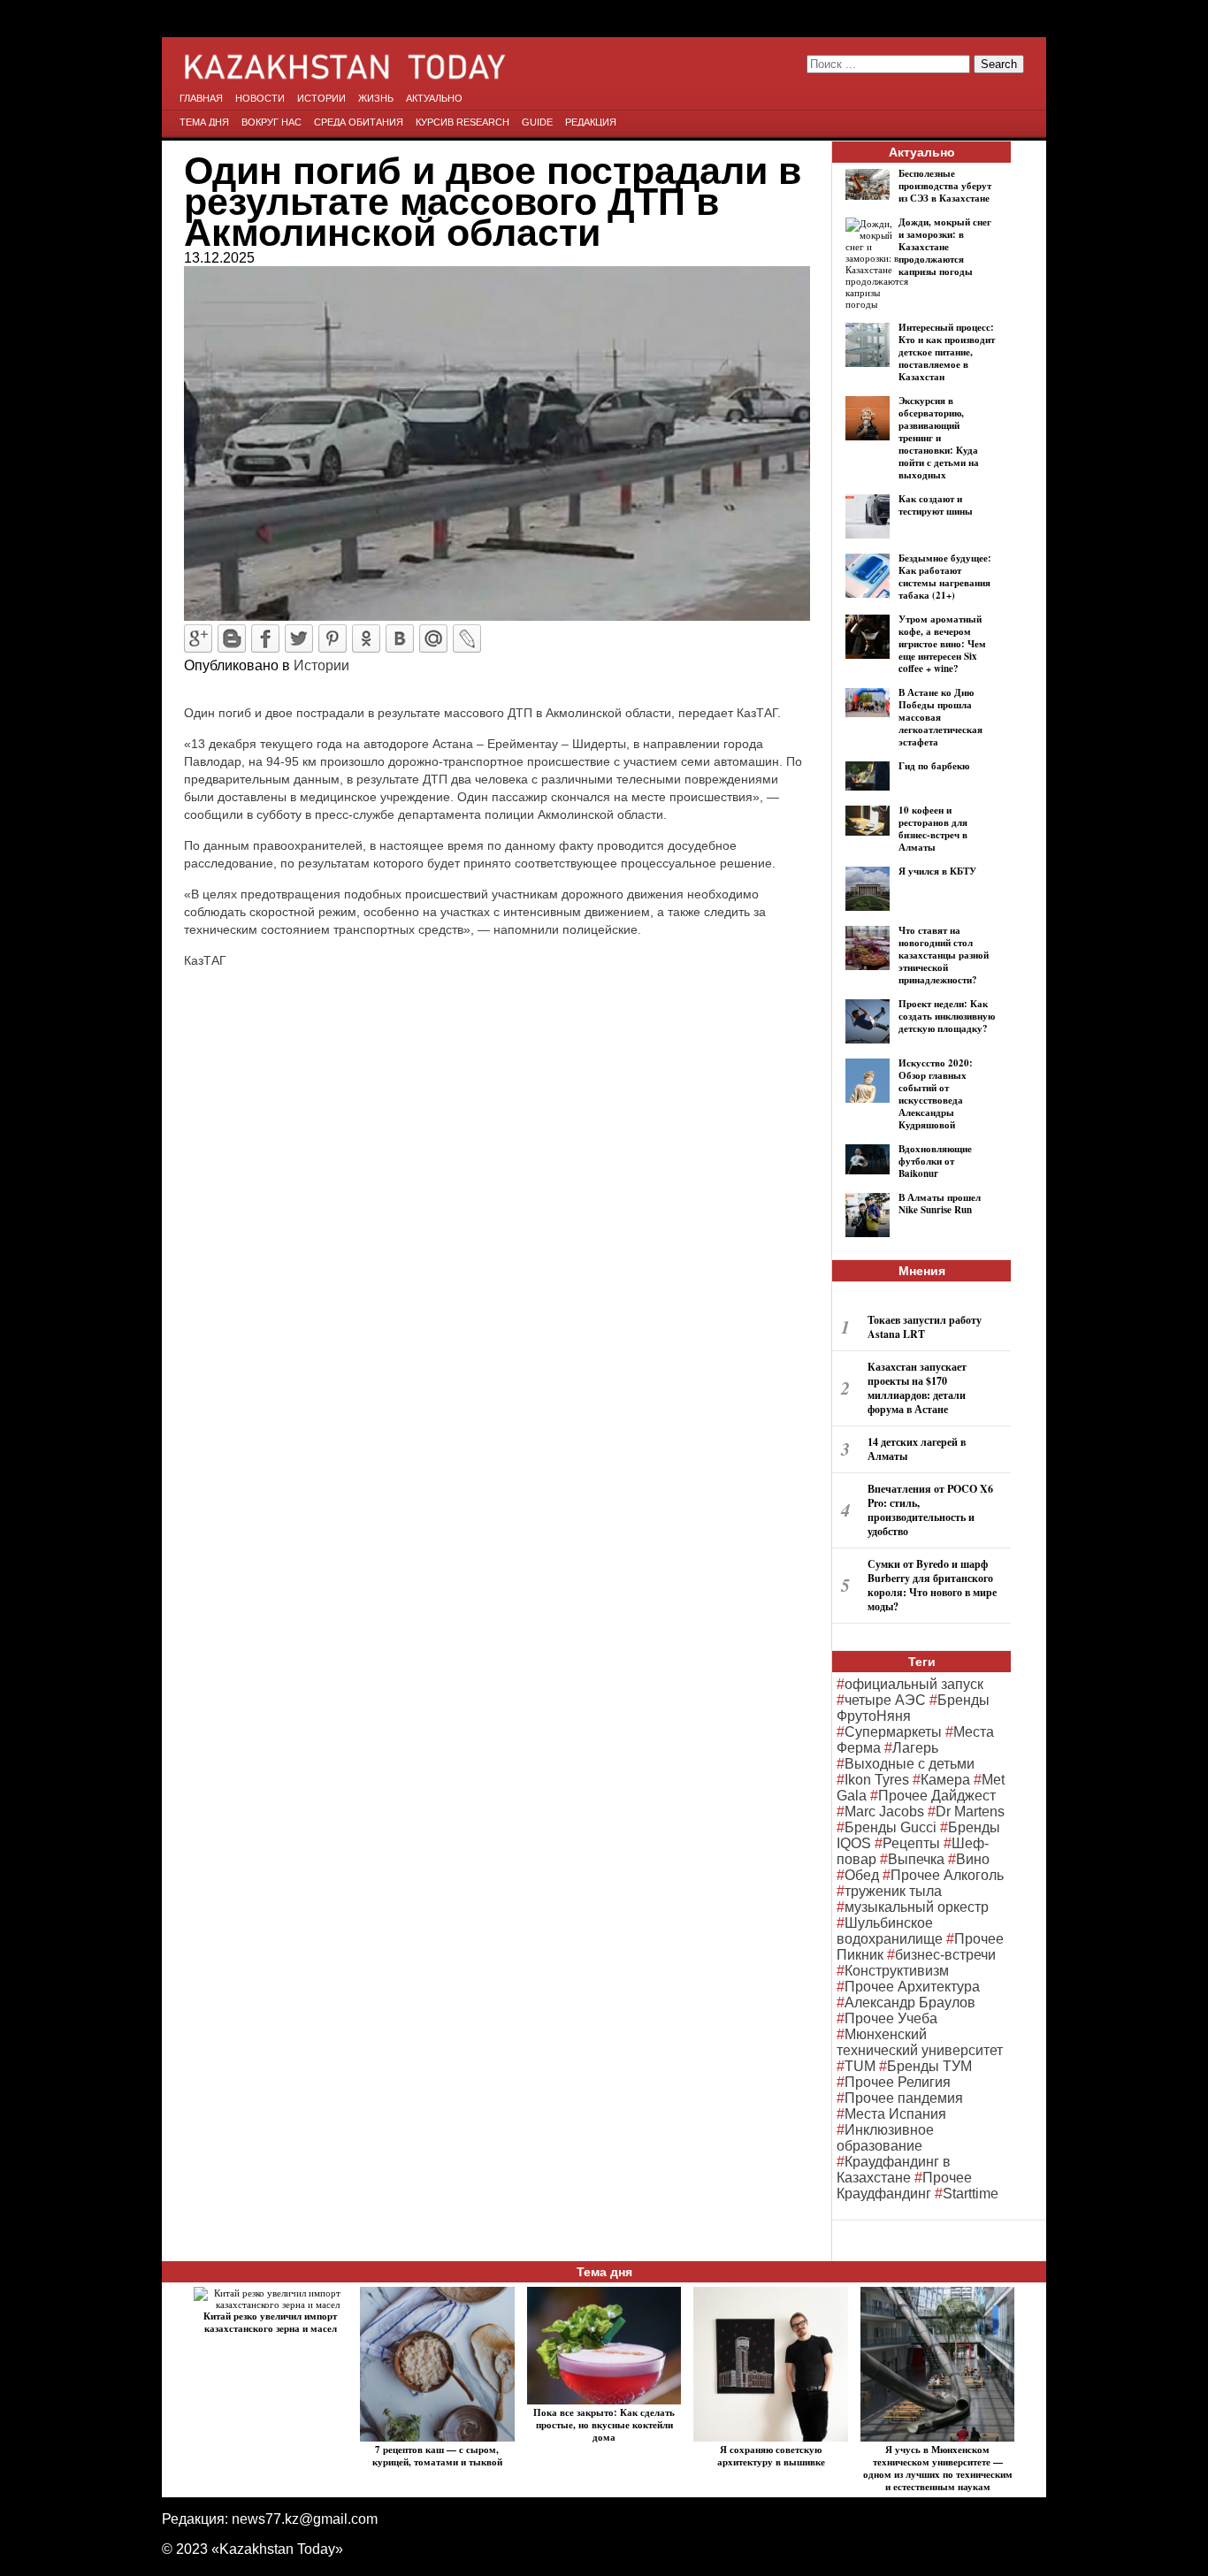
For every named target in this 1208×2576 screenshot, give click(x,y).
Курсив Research (463, 122)
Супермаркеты (893, 1732)
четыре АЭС (885, 1700)
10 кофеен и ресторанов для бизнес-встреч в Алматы (933, 829)
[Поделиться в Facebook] (265, 638)
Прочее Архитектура (912, 1987)
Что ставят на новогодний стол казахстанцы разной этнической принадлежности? (944, 955)
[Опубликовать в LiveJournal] (467, 638)
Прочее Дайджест (937, 1796)
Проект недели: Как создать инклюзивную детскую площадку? (947, 1016)
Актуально (434, 98)
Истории (321, 98)
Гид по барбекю (934, 766)
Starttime (971, 2194)
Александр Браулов (910, 2003)
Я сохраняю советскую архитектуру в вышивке (771, 2456)
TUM (860, 2066)
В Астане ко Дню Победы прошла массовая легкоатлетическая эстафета (940, 717)
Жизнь (376, 98)
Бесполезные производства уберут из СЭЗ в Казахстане (945, 186)
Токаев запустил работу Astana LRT (925, 1327)
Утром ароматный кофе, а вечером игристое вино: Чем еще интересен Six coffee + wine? (942, 644)
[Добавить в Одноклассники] (366, 638)
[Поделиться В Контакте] (400, 638)
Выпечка (916, 1859)
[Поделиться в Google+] (198, 638)
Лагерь (915, 1748)
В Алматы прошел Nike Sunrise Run (940, 1204)
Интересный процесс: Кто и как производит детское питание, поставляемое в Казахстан (947, 352)
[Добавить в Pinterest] (333, 638)
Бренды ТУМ (929, 2066)
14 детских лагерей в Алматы (917, 1449)
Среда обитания (359, 122)
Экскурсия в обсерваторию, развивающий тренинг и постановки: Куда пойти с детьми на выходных (939, 438)
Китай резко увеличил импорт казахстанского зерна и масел (270, 2322)
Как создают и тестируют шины (936, 505)
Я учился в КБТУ (937, 871)
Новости (260, 98)
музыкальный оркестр (917, 1907)
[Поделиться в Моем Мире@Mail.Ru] (433, 638)
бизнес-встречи (945, 1955)
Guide (537, 122)
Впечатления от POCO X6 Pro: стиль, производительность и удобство (930, 1510)
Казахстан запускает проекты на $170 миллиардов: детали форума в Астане (917, 1388)
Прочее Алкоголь (947, 1875)
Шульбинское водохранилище (890, 1931)
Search (999, 64)
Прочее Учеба (891, 2018)
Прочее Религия (898, 2082)
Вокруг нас (271, 122)
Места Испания (895, 2114)
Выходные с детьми (910, 1764)
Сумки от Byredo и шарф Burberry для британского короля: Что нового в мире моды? (932, 1585)
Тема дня (204, 122)
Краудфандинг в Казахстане (894, 2170)
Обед (862, 1875)
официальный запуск (914, 1684)
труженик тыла (893, 1891)
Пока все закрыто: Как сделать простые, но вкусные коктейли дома (604, 2425)
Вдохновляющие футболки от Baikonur (935, 1161)
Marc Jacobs (884, 1812)
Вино (973, 1859)
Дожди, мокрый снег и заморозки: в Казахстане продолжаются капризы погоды (945, 247)
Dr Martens (970, 1812)
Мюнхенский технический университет (920, 2042)
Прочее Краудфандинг (904, 2186)
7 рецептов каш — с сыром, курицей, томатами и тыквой (437, 2456)
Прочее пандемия (904, 2098)
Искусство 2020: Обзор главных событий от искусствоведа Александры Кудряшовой (936, 1094)
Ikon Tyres (877, 1780)
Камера (945, 1780)
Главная (201, 98)
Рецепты (911, 1843)
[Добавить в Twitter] (299, 638)
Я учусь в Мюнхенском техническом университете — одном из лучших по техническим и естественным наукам (938, 2468)
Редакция (591, 122)
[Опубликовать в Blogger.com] (232, 638)
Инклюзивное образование (885, 2138)
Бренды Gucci (891, 1827)
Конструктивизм (897, 1971)
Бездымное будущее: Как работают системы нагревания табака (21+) (945, 577)
